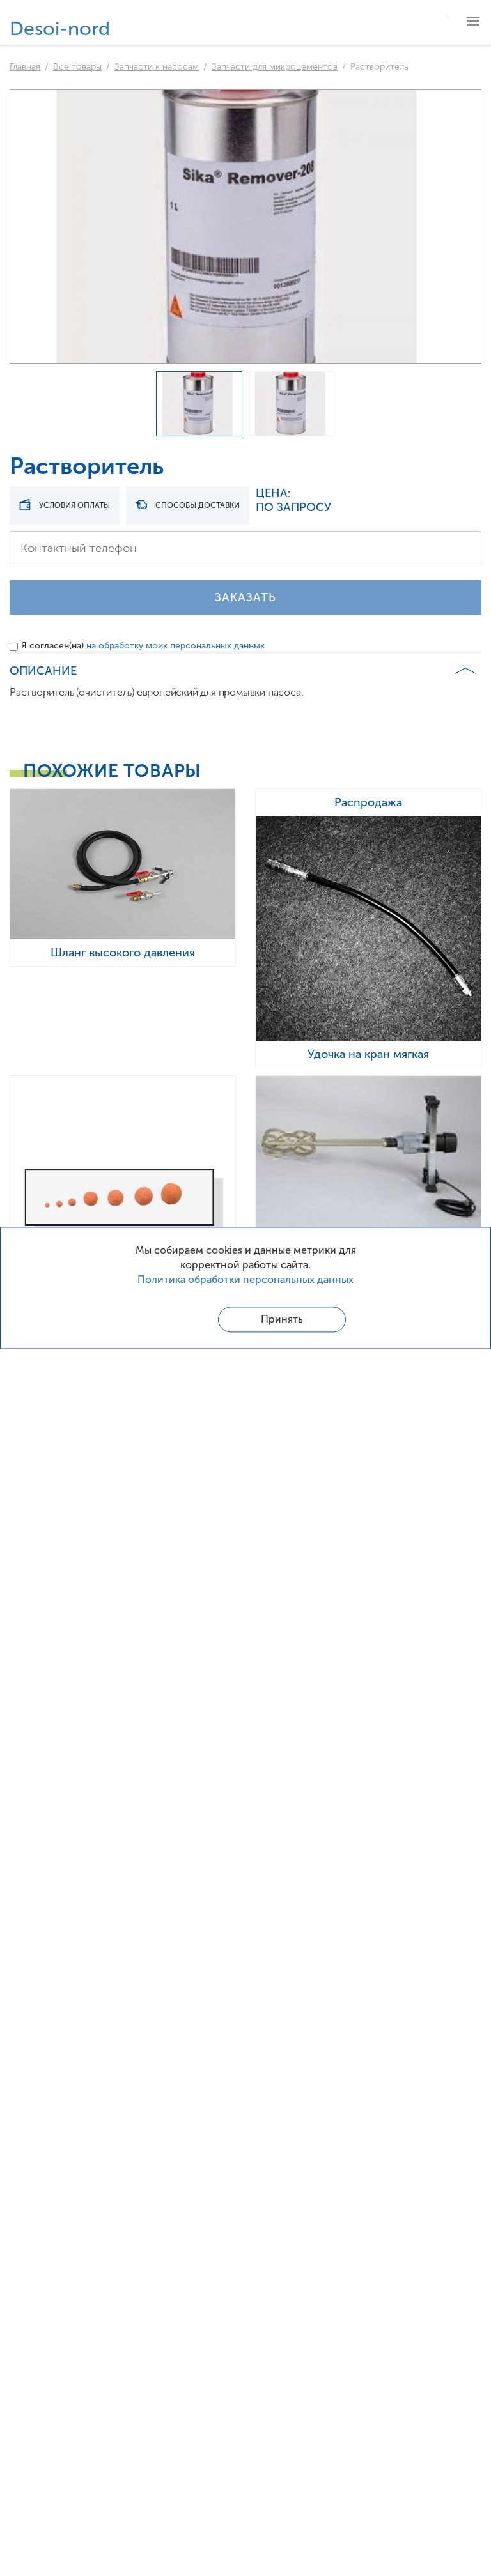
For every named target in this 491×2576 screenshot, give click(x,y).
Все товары (77, 67)
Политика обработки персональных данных (245, 1279)
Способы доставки (197, 505)
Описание (43, 671)
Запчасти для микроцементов (275, 67)
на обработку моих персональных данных (175, 646)
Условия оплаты (74, 505)
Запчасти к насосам (157, 67)
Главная (25, 67)
